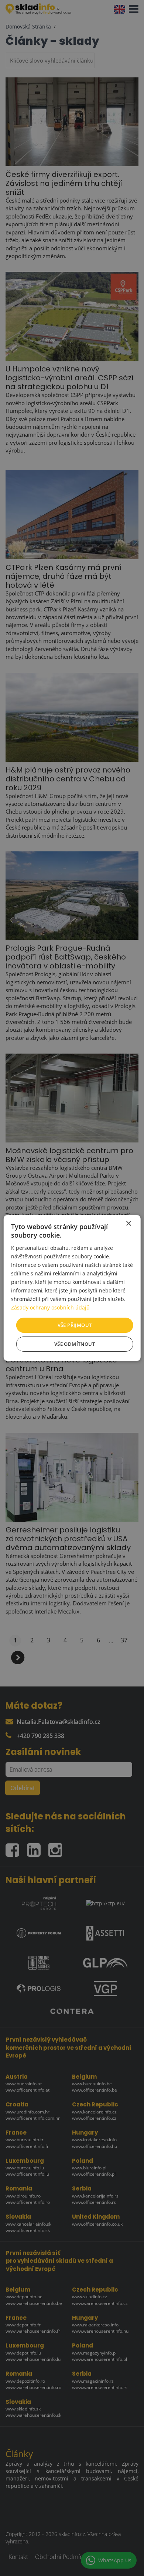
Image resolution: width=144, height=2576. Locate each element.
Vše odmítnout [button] (75, 1344)
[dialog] (72, 1288)
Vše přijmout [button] (75, 1325)
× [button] (128, 1224)
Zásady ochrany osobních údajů (50, 1307)
